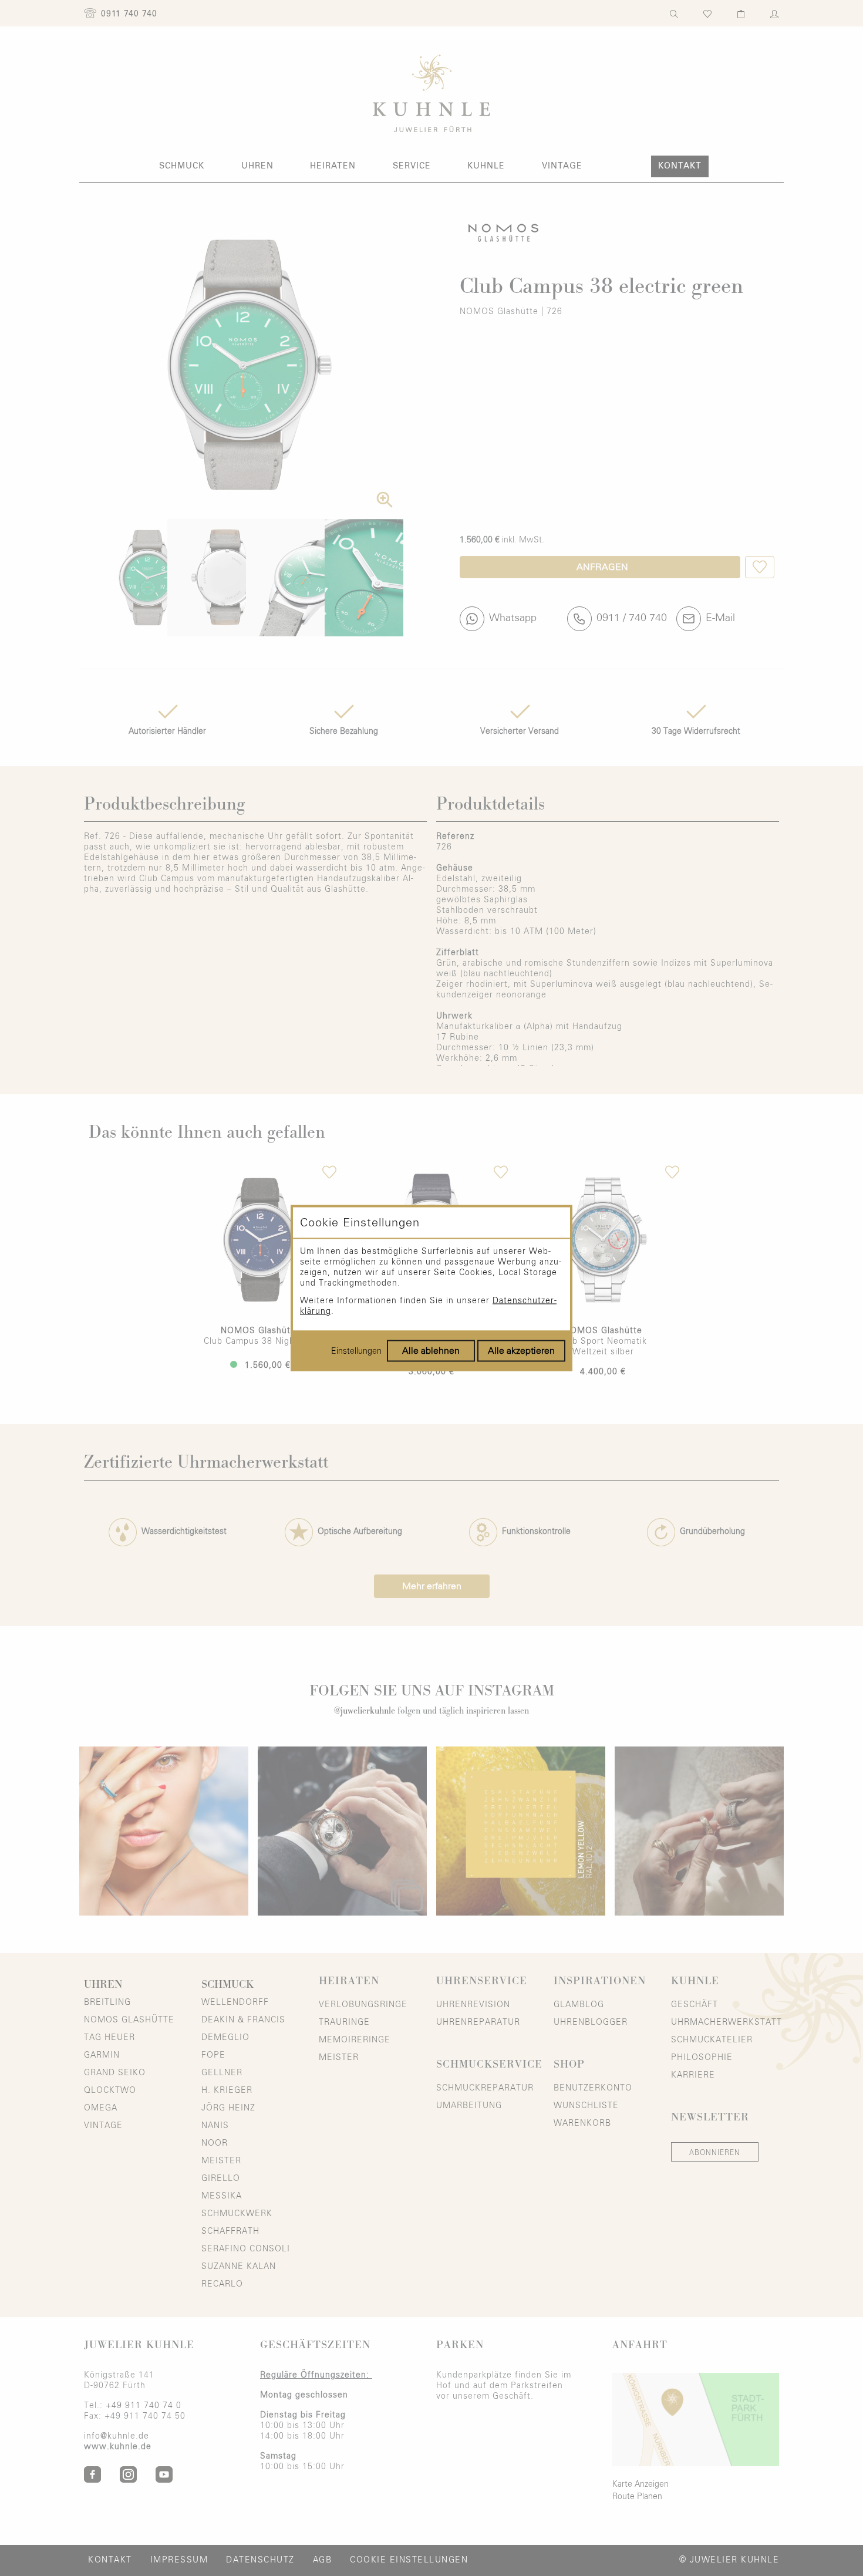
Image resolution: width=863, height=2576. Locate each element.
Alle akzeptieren (521, 1351)
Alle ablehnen (431, 1351)
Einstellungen (356, 1351)
